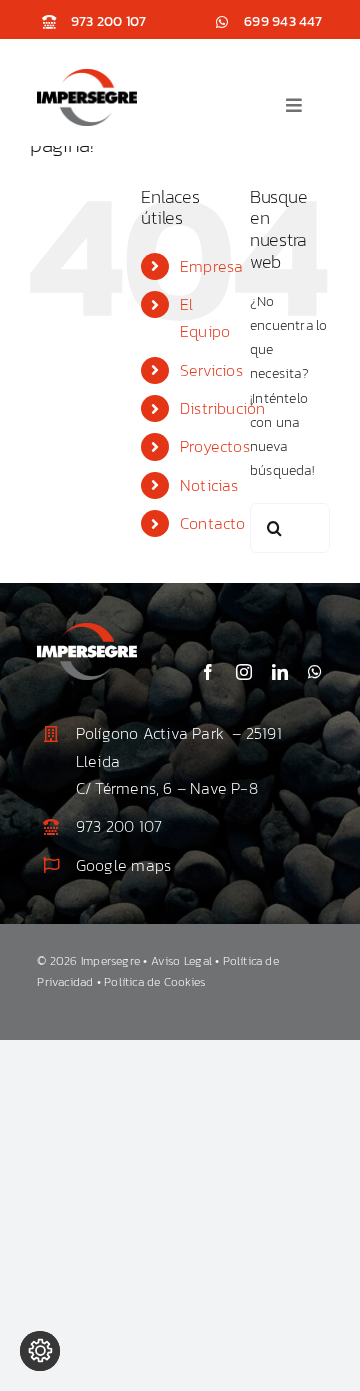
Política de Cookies (154, 982)
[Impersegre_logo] (87, 75)
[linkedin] (280, 672)
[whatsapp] (315, 672)
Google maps (123, 865)
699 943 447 (283, 21)
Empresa (211, 266)
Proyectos (215, 446)
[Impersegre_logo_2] (87, 629)
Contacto (213, 523)
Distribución (223, 408)
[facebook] (208, 672)
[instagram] (244, 672)
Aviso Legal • (187, 961)
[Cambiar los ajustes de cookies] (40, 1351)
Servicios (211, 370)
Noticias (209, 485)
